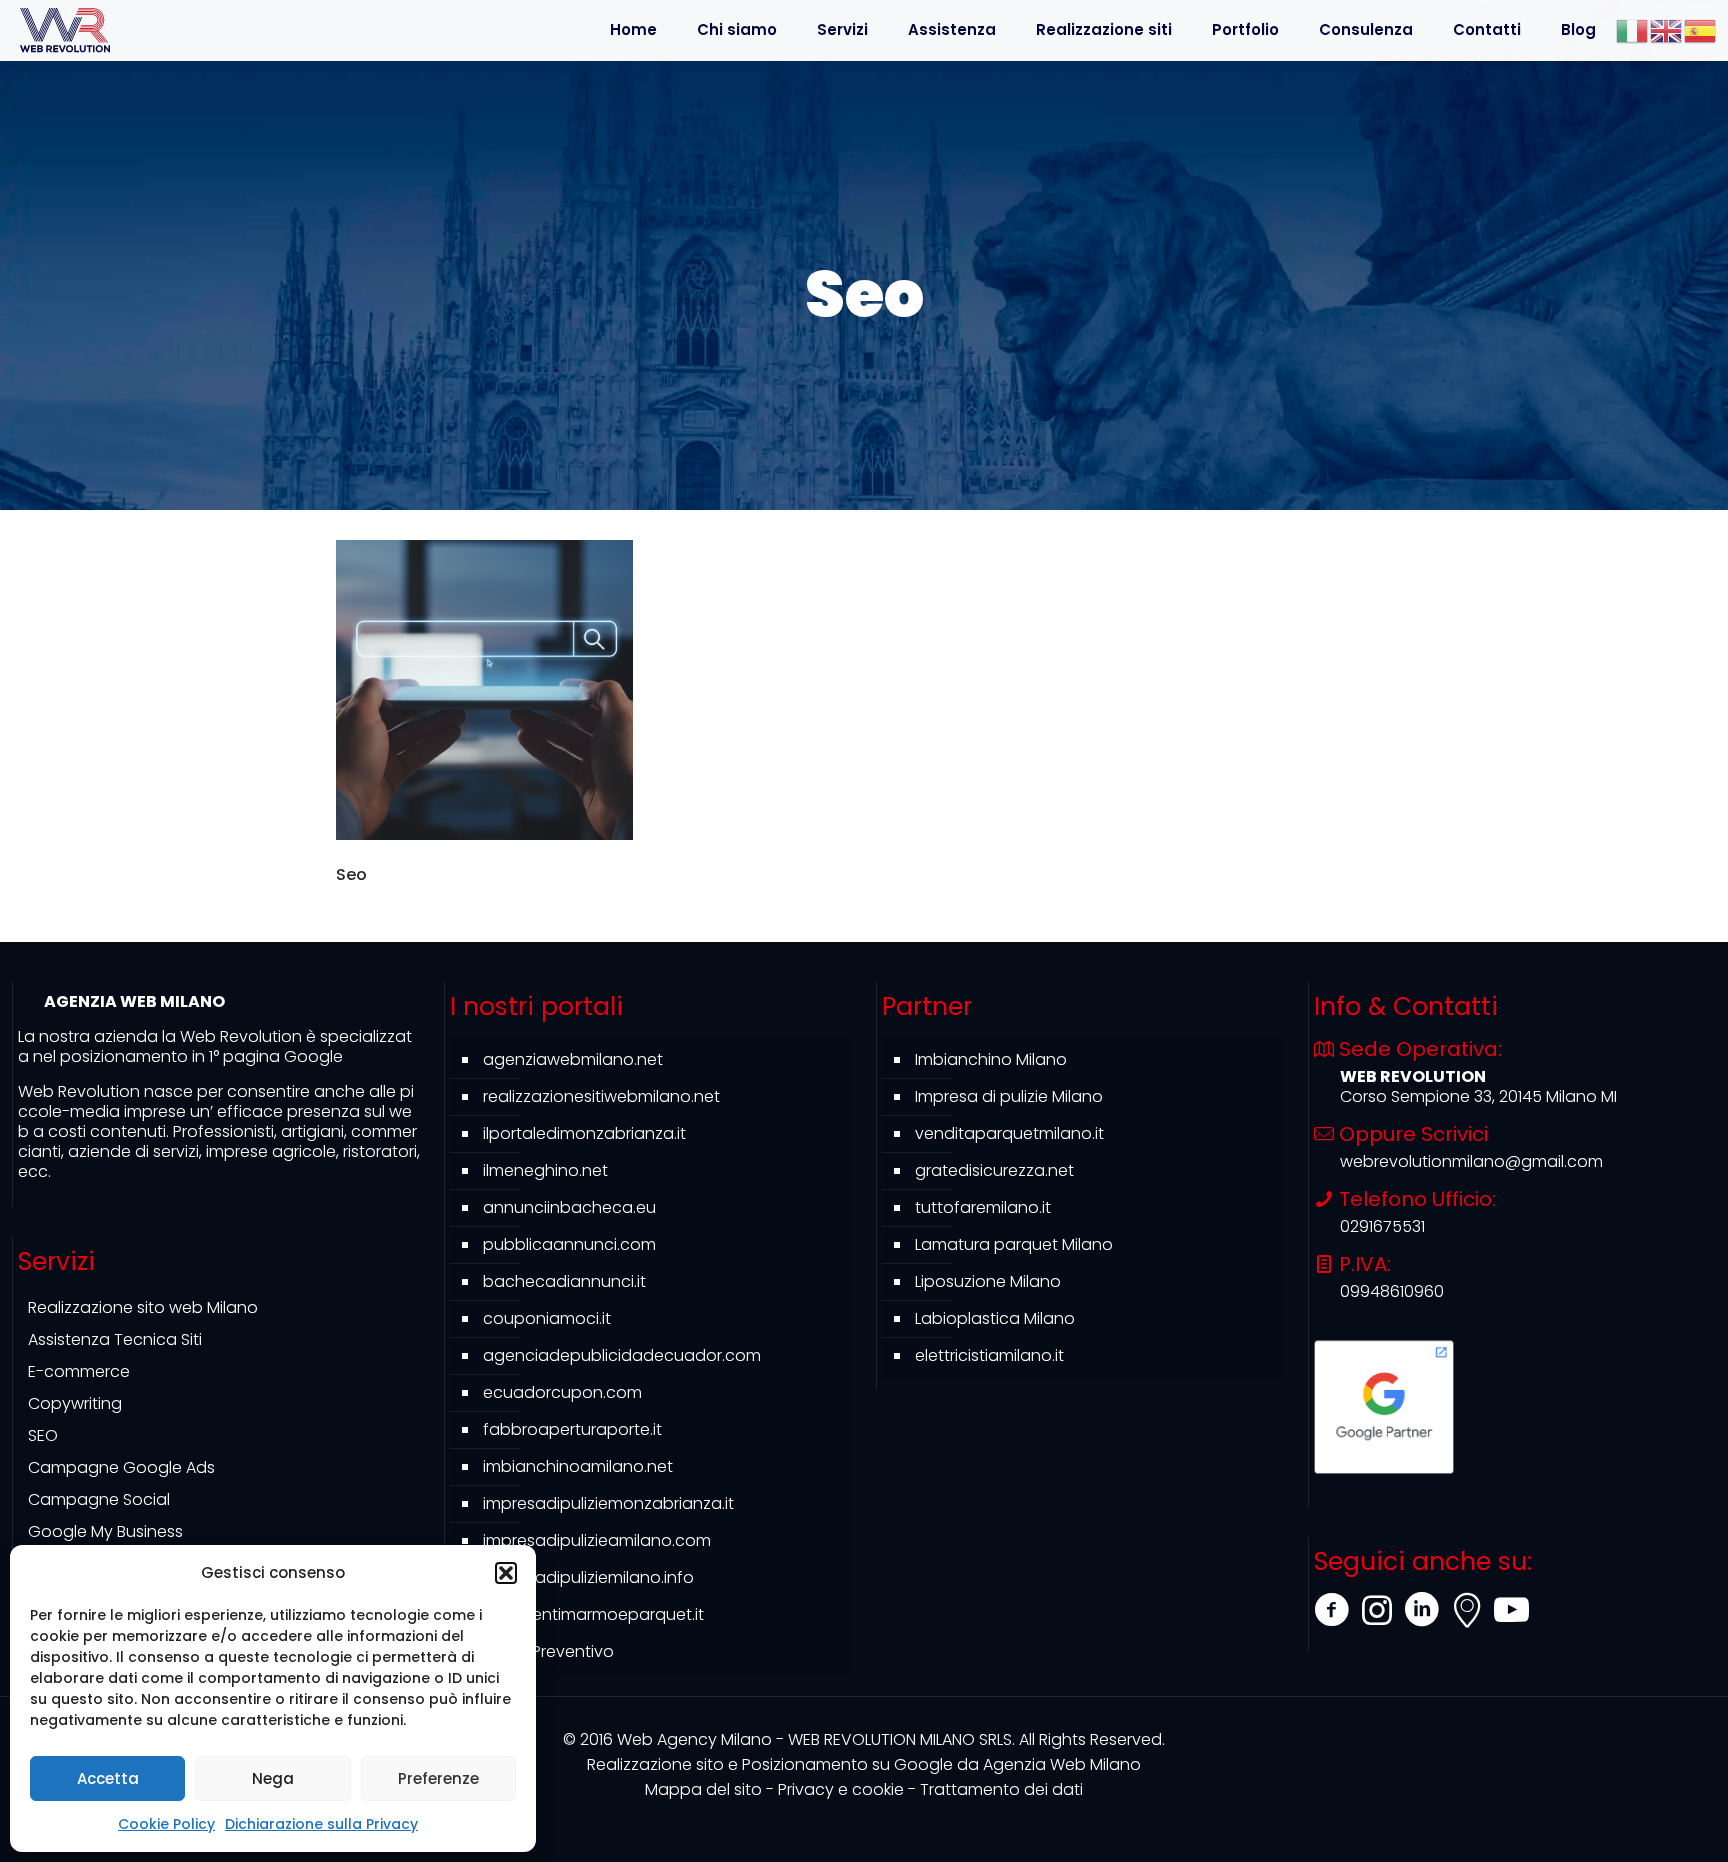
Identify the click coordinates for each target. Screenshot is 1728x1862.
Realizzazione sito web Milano (143, 1307)
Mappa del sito (703, 1789)
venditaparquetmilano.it (1009, 1133)
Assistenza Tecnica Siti (115, 1339)
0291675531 (1382, 1226)
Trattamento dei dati (1001, 1789)
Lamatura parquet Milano (1014, 1244)
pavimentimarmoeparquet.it (593, 1614)
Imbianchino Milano (991, 1059)
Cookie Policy (166, 1824)
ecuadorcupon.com (562, 1392)
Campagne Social (99, 1499)
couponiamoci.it (547, 1318)
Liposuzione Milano (988, 1281)
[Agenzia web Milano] (65, 30)
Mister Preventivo (548, 1651)
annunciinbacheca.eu (569, 1207)
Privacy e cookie (841, 1789)
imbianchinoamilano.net (578, 1466)
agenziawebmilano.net (573, 1059)
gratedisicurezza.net (994, 1170)
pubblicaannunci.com (569, 1244)
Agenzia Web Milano (864, 1764)
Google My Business (105, 1531)
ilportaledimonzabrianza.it (584, 1133)
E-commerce (79, 1371)
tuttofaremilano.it (983, 1207)
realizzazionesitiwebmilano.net (601, 1096)
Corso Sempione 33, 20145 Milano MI (1478, 1096)
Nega (273, 1778)
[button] (506, 1573)
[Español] (1701, 29)
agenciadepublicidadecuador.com (622, 1355)
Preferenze (438, 1778)
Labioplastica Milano (995, 1318)
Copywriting (75, 1403)
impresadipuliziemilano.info (588, 1577)
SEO (43, 1435)
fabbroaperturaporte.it (572, 1429)
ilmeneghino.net (545, 1170)
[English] (1667, 29)
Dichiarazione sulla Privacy (321, 1824)
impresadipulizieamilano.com (597, 1540)
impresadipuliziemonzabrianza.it (608, 1503)
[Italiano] (1633, 29)
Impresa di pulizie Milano (1009, 1096)
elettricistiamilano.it (989, 1355)
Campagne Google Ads (121, 1467)
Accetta (108, 1778)
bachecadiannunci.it (564, 1281)
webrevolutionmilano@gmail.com (1471, 1161)
